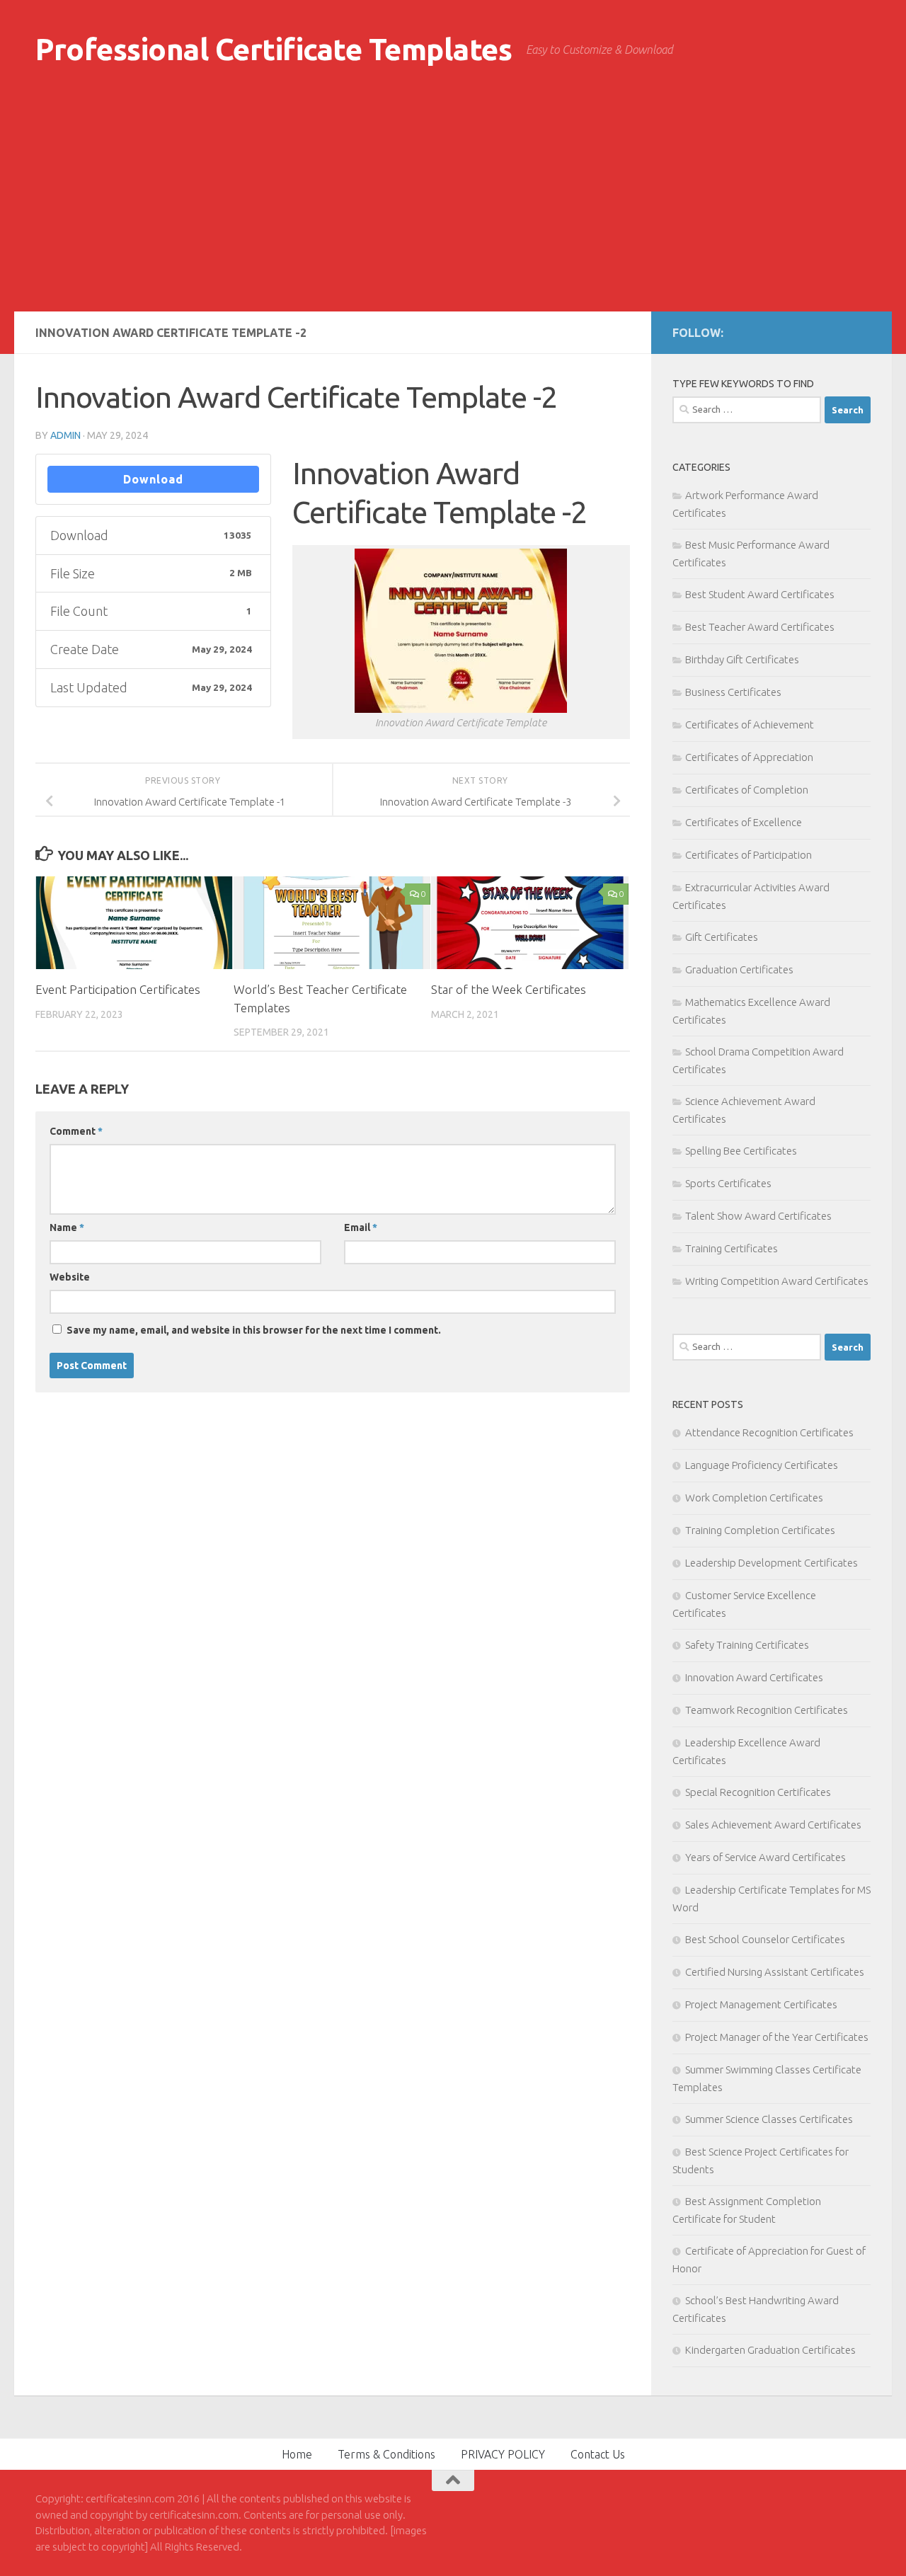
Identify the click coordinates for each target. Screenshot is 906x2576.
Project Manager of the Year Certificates (777, 2037)
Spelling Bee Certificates (741, 1151)
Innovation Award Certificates (754, 1677)
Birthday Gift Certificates (742, 659)
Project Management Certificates (761, 2004)
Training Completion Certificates (760, 1530)
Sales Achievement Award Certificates (773, 1825)
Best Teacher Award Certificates (760, 627)
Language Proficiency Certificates (762, 1465)
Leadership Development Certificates (772, 1563)
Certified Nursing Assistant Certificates (775, 1972)
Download (153, 479)
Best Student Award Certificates (760, 594)
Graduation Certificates (739, 969)
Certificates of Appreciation (749, 757)
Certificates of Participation (749, 855)
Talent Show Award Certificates (758, 1216)
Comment (76, 1131)
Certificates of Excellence (744, 822)
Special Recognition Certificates (758, 1792)
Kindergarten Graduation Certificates (770, 2350)
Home (297, 2454)
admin (65, 435)
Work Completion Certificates (754, 1498)
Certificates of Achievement (750, 725)
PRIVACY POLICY (503, 2454)
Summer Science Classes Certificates (769, 2119)
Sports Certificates (728, 1183)
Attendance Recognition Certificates (769, 1432)
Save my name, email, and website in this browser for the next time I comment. (254, 1330)
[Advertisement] (453, 205)
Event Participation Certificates (118, 989)
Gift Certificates (722, 937)
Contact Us (598, 2454)
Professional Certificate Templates (274, 49)
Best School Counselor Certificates (765, 1939)
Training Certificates (732, 1248)
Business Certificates (733, 692)
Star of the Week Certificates (509, 989)
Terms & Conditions (386, 2454)
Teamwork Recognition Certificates (767, 1710)
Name (67, 1227)
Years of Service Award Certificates (765, 1857)
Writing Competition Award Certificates (777, 1281)
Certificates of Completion (747, 790)
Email (361, 1227)
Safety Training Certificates (747, 1645)
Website (70, 1277)
